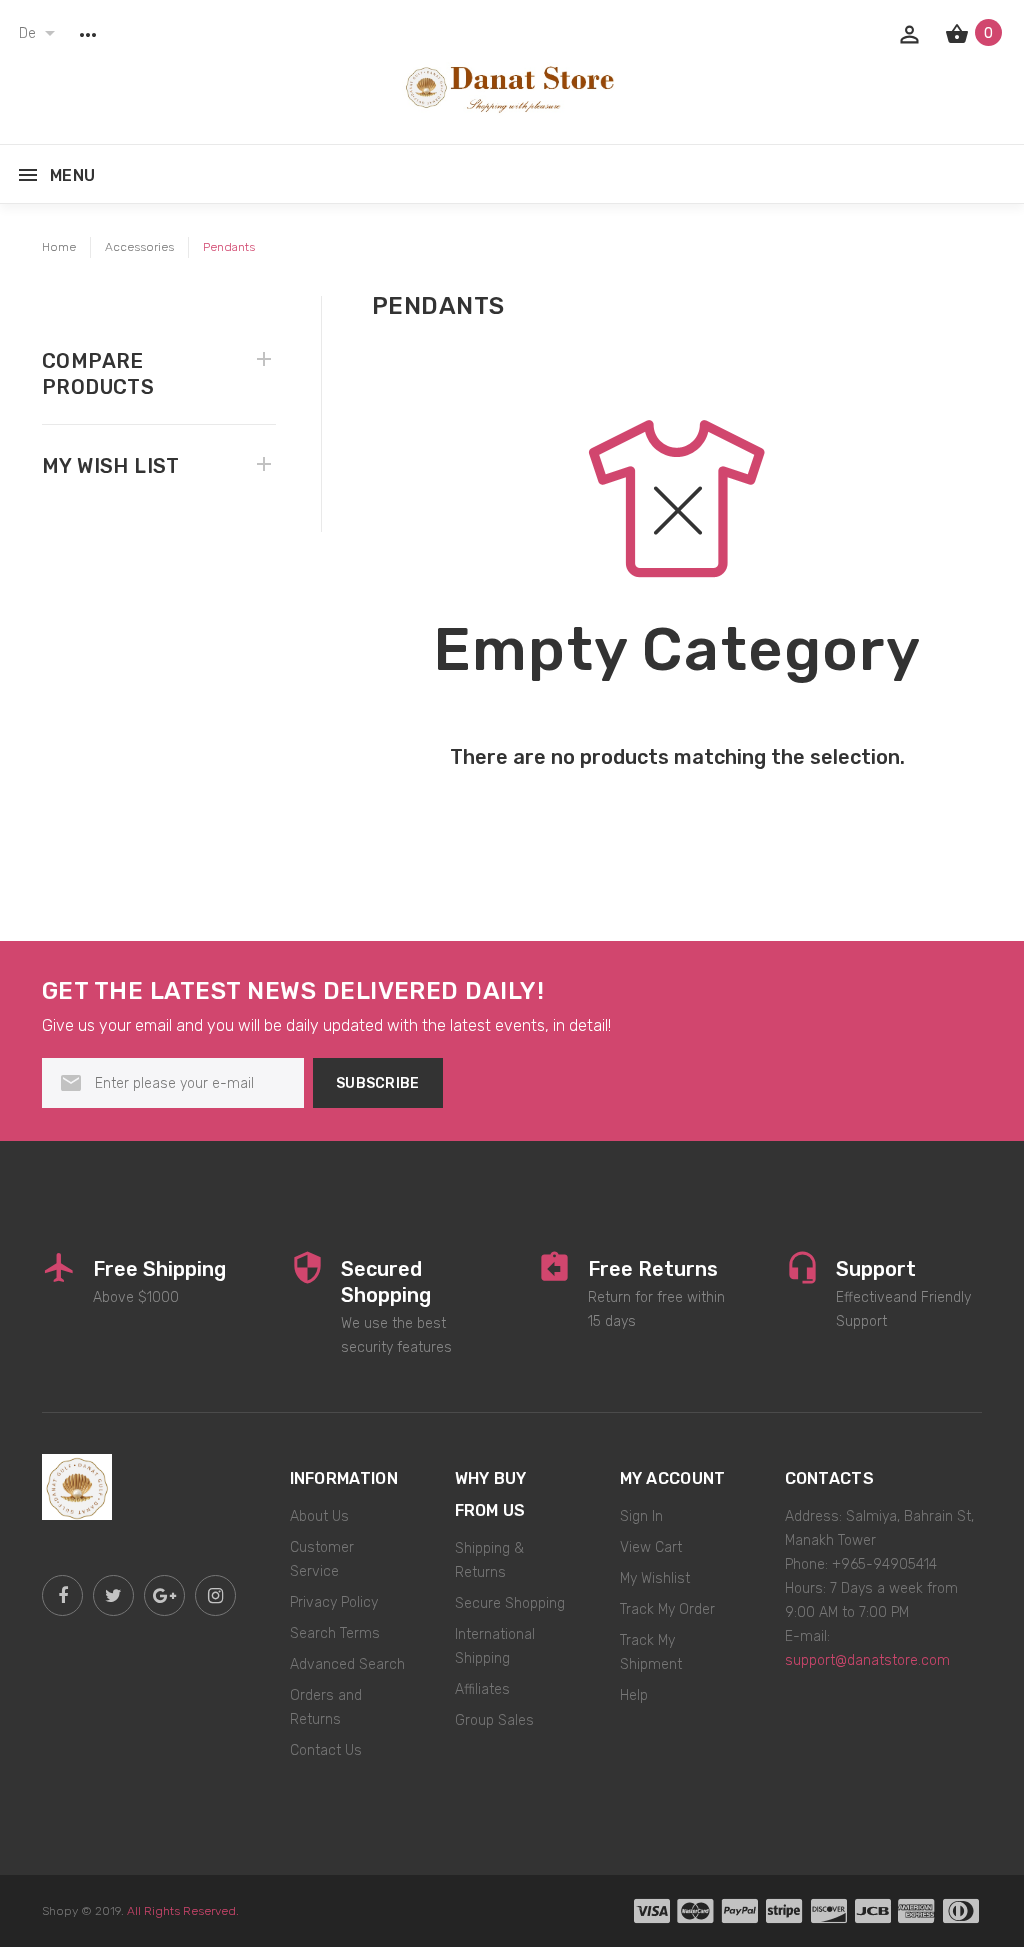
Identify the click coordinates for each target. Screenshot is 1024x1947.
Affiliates (482, 1689)
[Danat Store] (77, 1485)
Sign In (641, 1516)
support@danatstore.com (867, 1660)
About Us (319, 1516)
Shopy (60, 1911)
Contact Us (326, 1750)
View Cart (651, 1547)
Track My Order (667, 1609)
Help (634, 1695)
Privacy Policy (334, 1602)
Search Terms (335, 1633)
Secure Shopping (510, 1603)
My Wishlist (655, 1578)
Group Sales (494, 1720)
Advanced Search (347, 1664)
